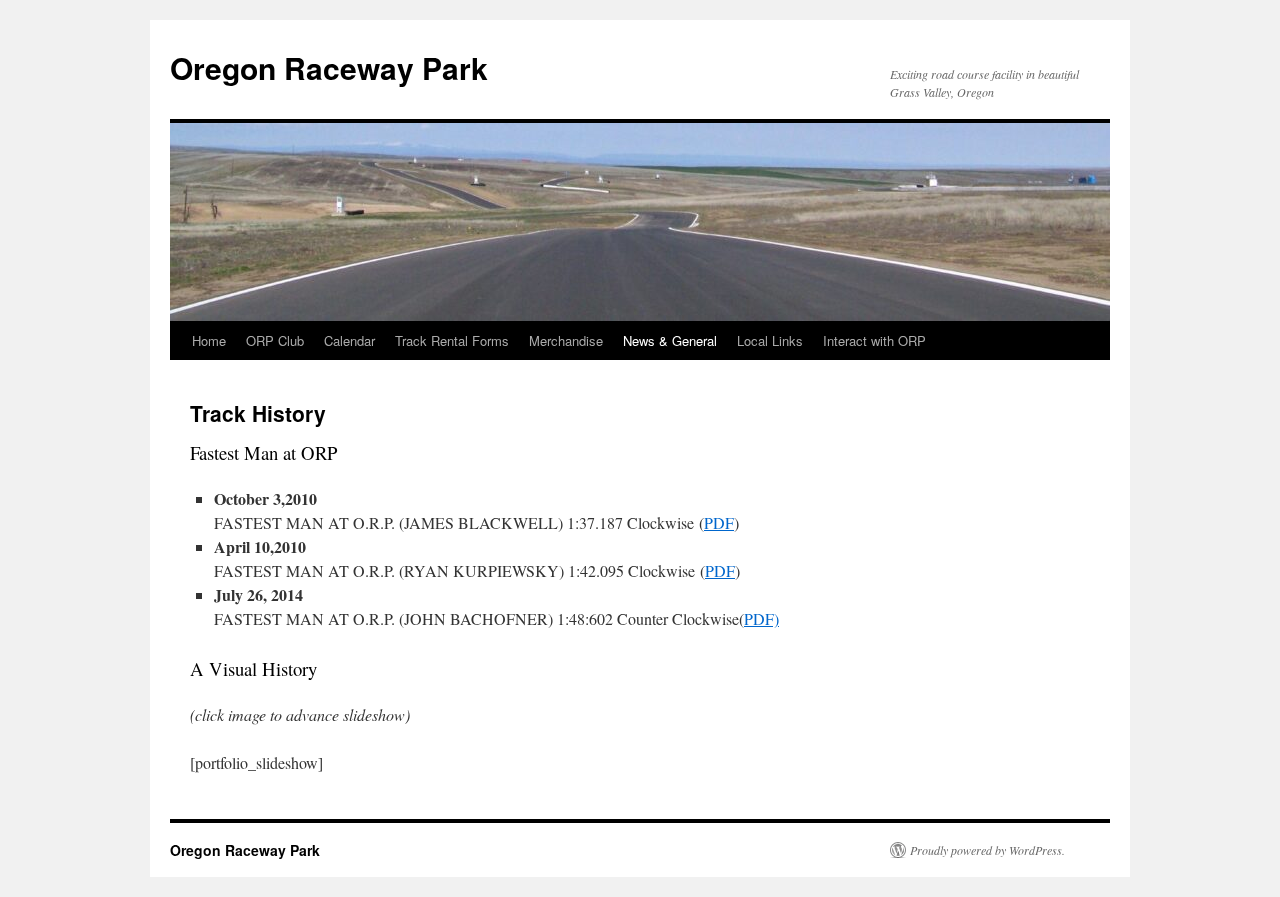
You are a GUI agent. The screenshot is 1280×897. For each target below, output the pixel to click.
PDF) (761, 618)
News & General (670, 340)
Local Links (770, 340)
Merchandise (566, 340)
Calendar (349, 340)
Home (209, 340)
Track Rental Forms (452, 340)
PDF (719, 522)
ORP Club (275, 340)
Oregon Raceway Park (329, 67)
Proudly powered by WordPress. (987, 850)
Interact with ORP (874, 340)
